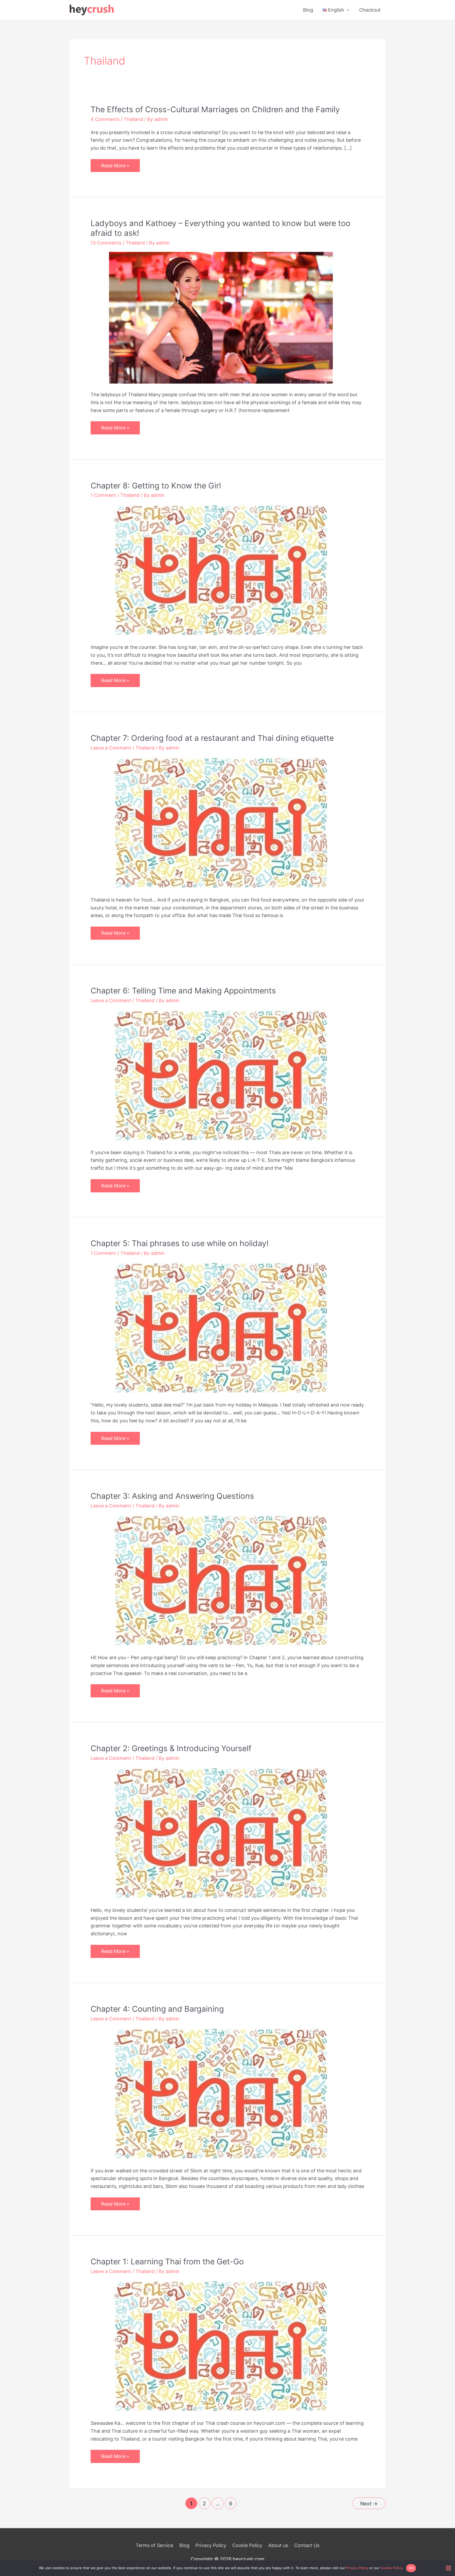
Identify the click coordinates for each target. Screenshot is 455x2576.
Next (369, 2504)
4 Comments (105, 119)
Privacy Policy (211, 2545)
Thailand (133, 119)
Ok (411, 2568)
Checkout (370, 10)
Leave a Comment (111, 748)
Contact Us (307, 2545)
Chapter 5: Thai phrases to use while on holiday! (180, 1243)
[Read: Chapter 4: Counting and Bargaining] (221, 2093)
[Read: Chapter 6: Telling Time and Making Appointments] (221, 1075)
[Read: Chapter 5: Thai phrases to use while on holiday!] (221, 1328)
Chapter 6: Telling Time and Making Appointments (183, 991)
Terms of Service (154, 2545)
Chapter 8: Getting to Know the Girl (156, 486)
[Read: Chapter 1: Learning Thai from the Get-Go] (221, 2346)
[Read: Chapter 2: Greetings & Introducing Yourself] (221, 1833)
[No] (448, 2568)
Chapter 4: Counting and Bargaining (157, 2009)
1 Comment (103, 495)
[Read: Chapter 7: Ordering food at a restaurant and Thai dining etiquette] (221, 823)
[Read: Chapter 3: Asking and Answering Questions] (221, 1580)
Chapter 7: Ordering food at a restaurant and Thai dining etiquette (212, 738)
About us (278, 2545)
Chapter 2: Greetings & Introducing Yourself (171, 1748)
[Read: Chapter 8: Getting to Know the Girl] (221, 570)
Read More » (115, 167)
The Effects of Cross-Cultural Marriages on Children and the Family (215, 109)
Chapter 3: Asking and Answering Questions (172, 1496)
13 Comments (106, 243)
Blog (308, 10)
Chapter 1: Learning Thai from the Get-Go (167, 2261)
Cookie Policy (247, 2545)
